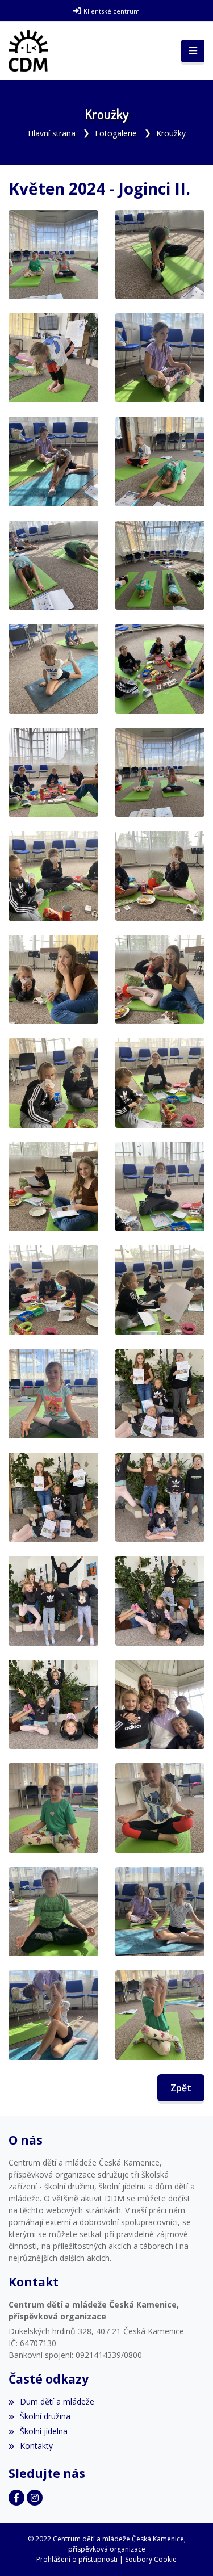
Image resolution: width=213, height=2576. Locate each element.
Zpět (181, 2088)
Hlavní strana (52, 133)
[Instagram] (35, 2498)
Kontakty (36, 2446)
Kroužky (171, 133)
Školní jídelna (44, 2431)
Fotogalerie (116, 133)
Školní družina (45, 2416)
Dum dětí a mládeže (57, 2401)
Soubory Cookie (151, 2559)
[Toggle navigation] (193, 51)
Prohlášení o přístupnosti (77, 2559)
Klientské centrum (112, 11)
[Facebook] (16, 2498)
